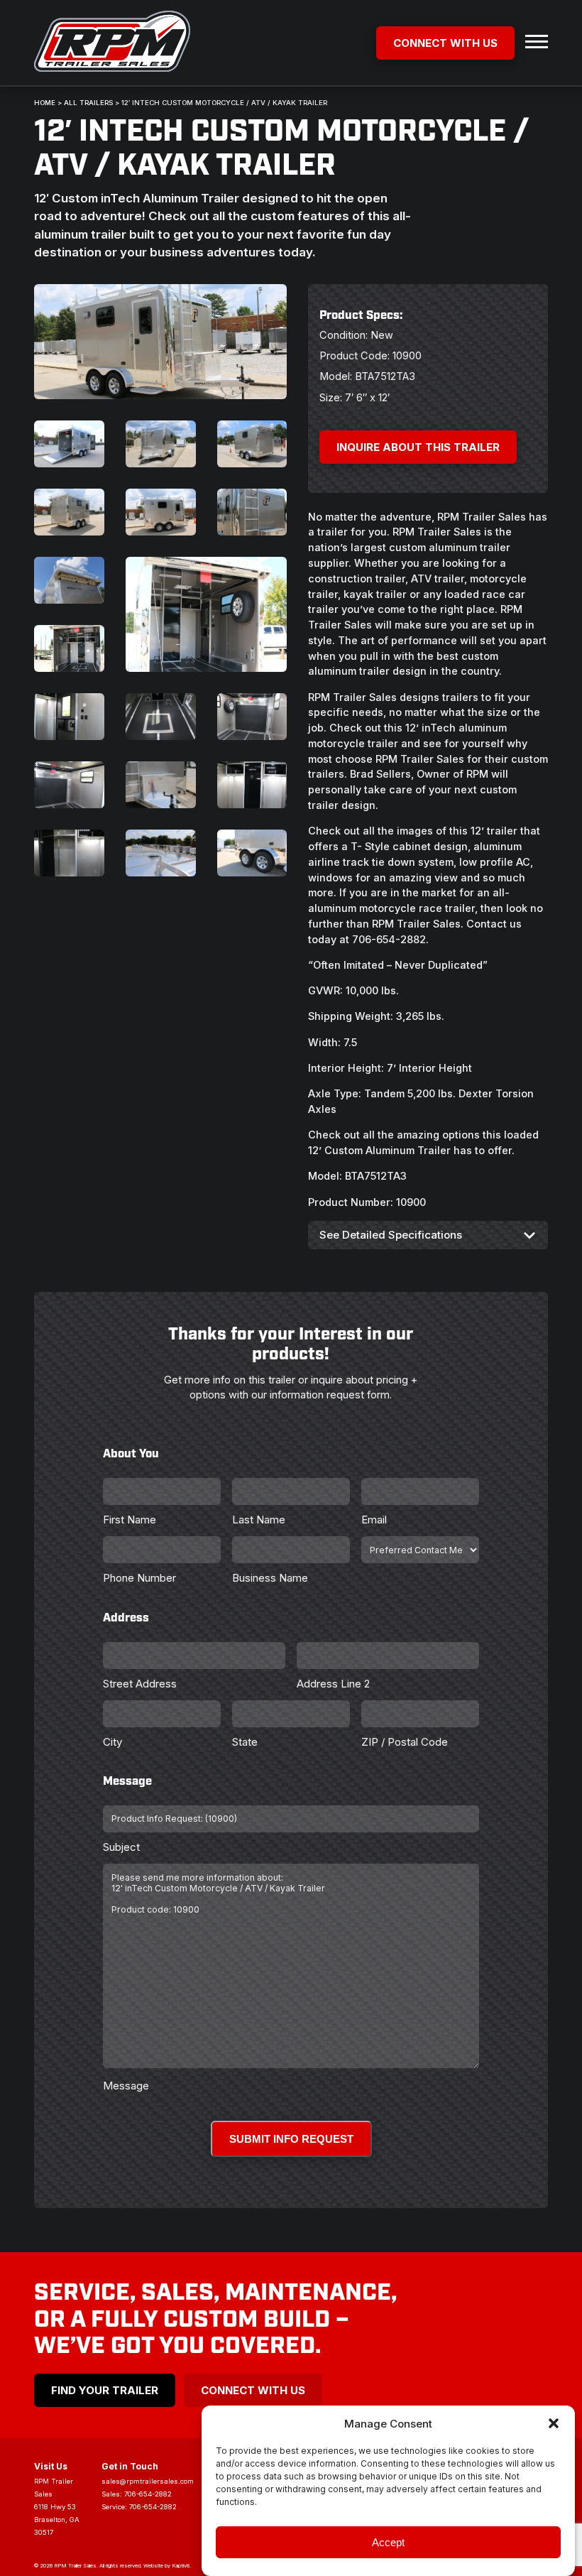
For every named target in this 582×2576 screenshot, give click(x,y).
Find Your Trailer (105, 2390)
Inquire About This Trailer (418, 447)
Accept (388, 2542)
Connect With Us (445, 43)
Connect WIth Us (253, 2390)
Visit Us (51, 2466)
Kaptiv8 (181, 2566)
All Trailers (88, 103)
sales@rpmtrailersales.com (148, 2481)
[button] (554, 2423)
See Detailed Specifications (391, 1235)
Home (45, 103)
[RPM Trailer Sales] (112, 43)
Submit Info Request (291, 2139)
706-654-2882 (148, 2494)
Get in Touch (130, 2466)
